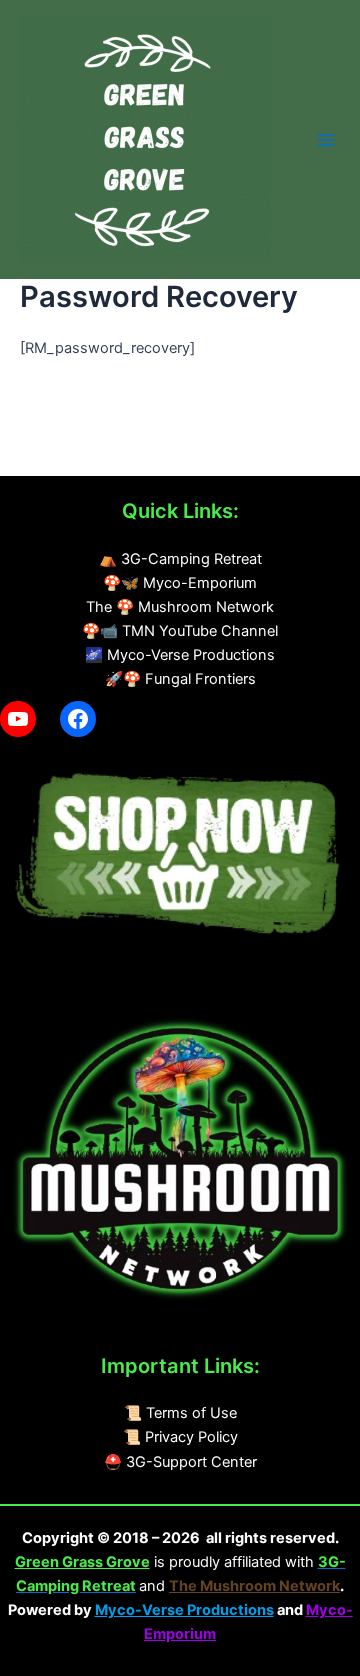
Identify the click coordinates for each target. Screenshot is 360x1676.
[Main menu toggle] (326, 140)
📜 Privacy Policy (180, 1437)
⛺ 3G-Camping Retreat (180, 559)
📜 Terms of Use (180, 1413)
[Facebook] (78, 719)
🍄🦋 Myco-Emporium (180, 583)
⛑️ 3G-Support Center (180, 1462)
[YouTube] (18, 719)
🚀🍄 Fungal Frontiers (180, 679)
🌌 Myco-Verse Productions (180, 655)
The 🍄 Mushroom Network (180, 607)
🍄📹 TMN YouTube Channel (180, 631)
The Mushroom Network (254, 1586)
